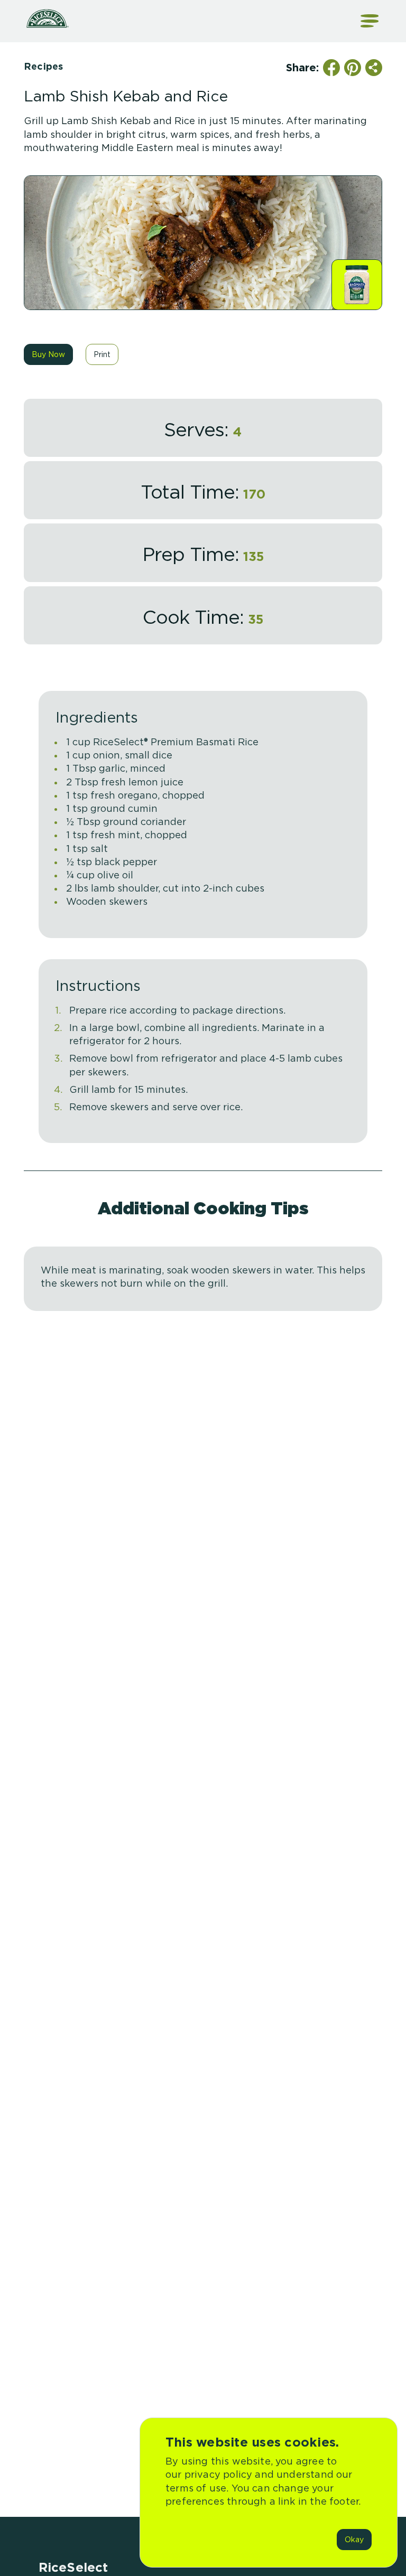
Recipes (43, 66)
